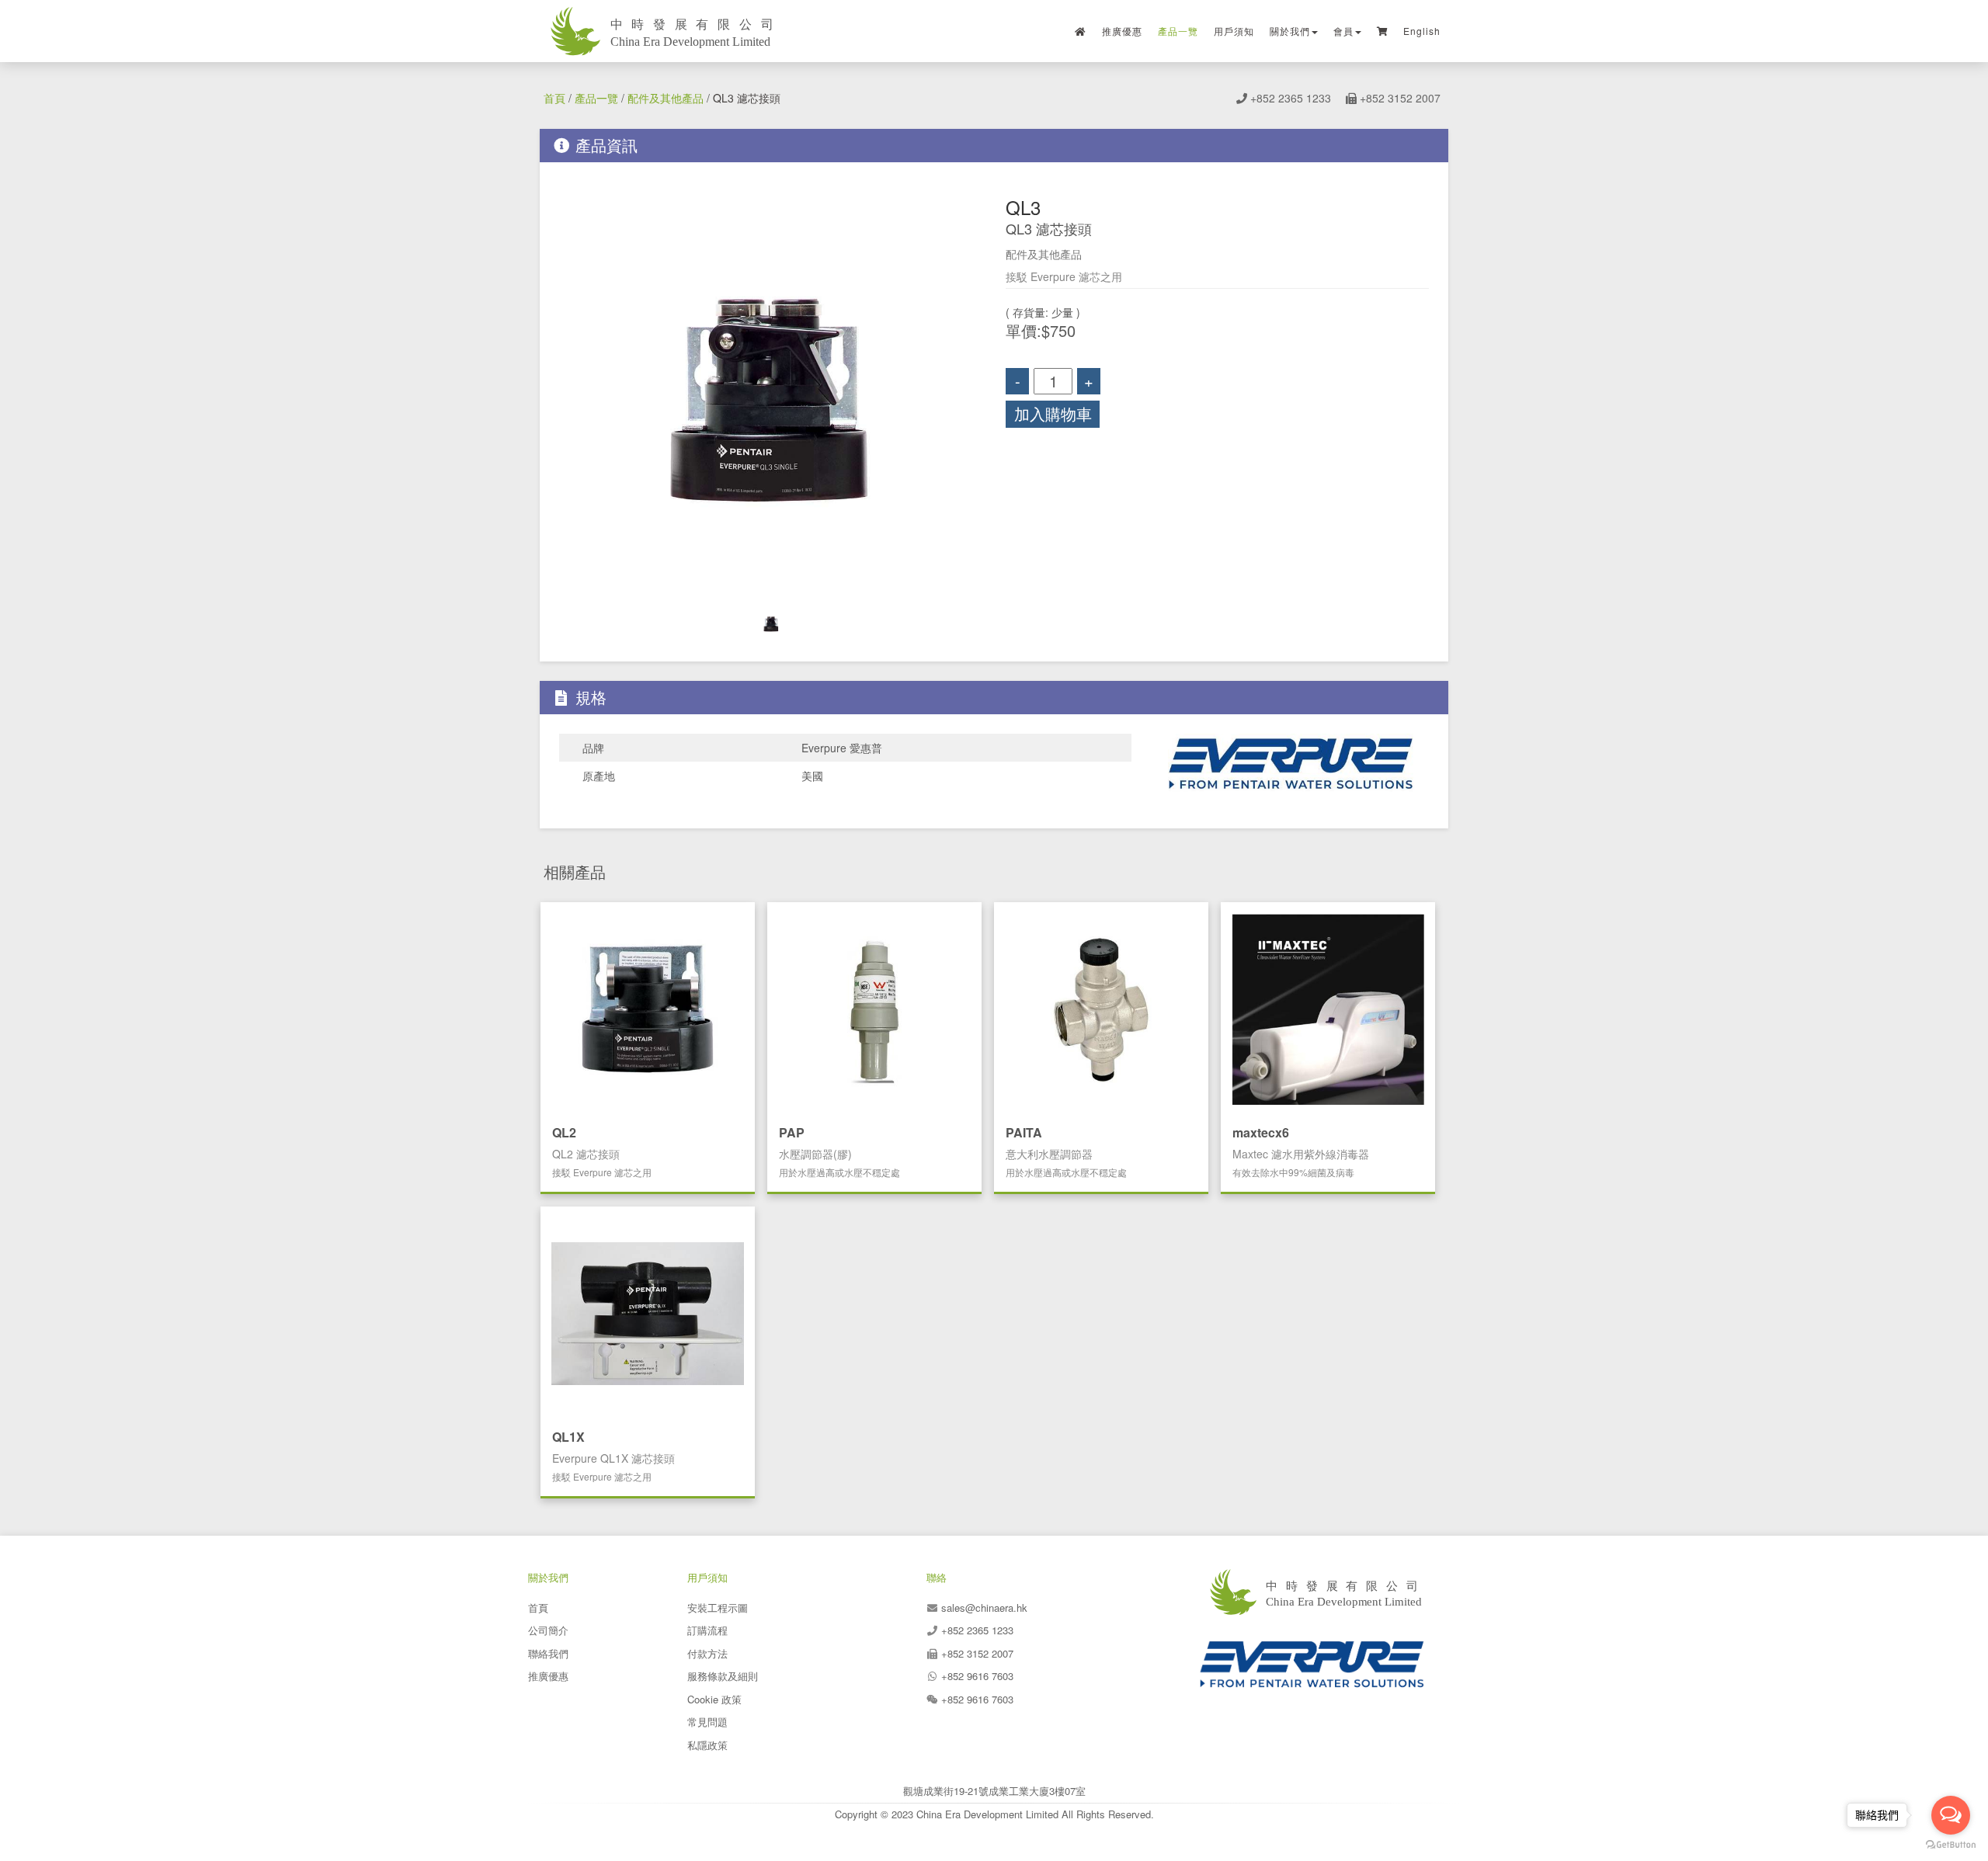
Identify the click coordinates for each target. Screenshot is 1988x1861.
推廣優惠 (1122, 31)
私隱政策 (707, 1745)
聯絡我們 (548, 1653)
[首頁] (1081, 31)
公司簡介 (548, 1630)
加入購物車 (1053, 413)
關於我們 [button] (1290, 31)
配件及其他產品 (666, 98)
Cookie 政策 (714, 1699)
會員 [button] (1343, 31)
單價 (1021, 331)
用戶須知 (1234, 31)
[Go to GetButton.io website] (1951, 1845)
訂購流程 (707, 1630)
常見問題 (707, 1722)
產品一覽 (1178, 31)
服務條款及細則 (723, 1676)
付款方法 (707, 1653)
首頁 (554, 98)
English (1422, 31)
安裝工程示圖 (718, 1608)
